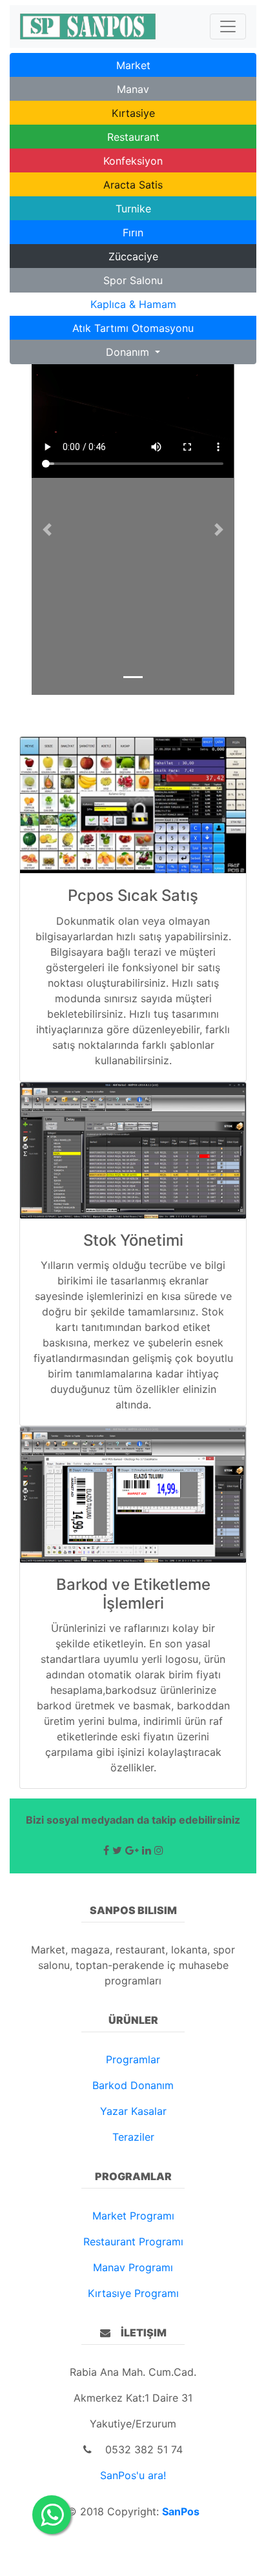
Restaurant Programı (133, 2241)
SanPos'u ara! (133, 2475)
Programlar (133, 2059)
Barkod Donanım (133, 2085)
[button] (47, 530)
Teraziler (133, 2137)
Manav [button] (133, 89)
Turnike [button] (133, 209)
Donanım (129, 352)
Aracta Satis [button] (133, 185)
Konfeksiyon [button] (133, 161)
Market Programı (133, 2216)
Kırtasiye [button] (133, 113)
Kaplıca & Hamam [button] (133, 304)
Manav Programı (133, 2267)
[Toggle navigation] (228, 26)
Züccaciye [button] (133, 256)
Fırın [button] (133, 232)
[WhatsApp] (52, 2515)
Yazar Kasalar (133, 2111)
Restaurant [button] (133, 137)
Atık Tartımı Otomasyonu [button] (133, 328)
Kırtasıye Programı (133, 2293)
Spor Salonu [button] (133, 280)
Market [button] (133, 65)
